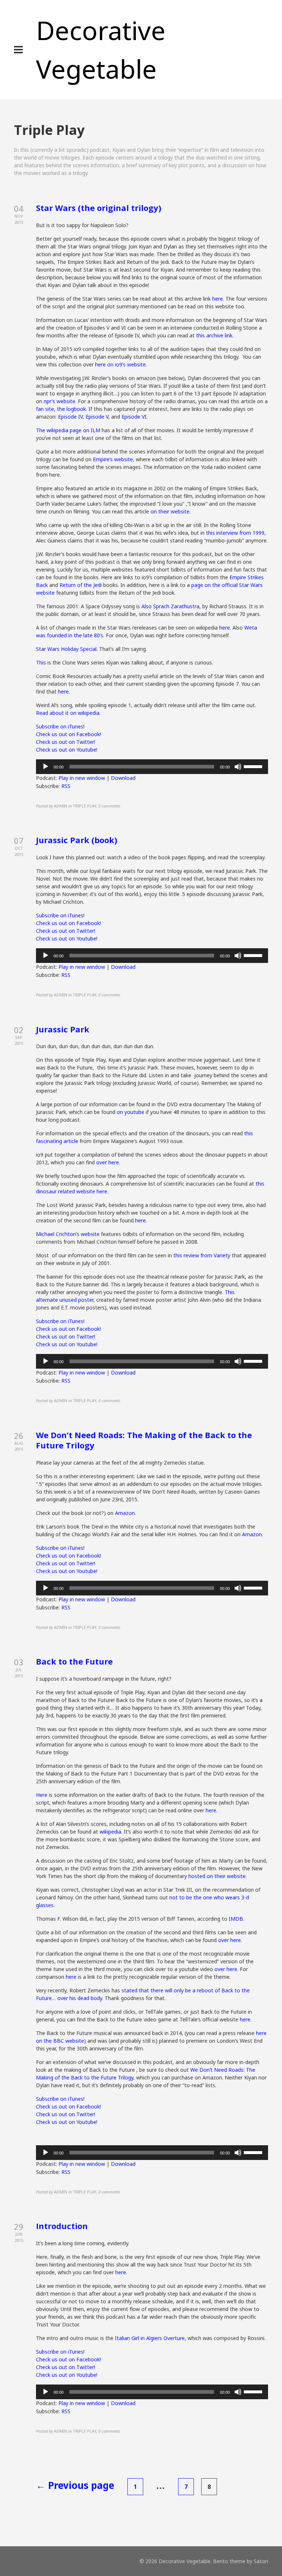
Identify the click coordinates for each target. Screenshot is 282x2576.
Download (123, 778)
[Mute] (238, 767)
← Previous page (75, 2485)
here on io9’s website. (121, 364)
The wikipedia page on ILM (68, 430)
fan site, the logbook (61, 409)
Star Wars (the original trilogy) (99, 208)
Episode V (97, 417)
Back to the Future (74, 1661)
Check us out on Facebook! (68, 734)
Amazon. (125, 1513)
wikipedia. (111, 1832)
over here (226, 1969)
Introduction (62, 2226)
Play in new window (82, 778)
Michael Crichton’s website (68, 1234)
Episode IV (70, 417)
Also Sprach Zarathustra (170, 606)
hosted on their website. (218, 1876)
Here (42, 1795)
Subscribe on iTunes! (60, 726)
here (71, 1977)
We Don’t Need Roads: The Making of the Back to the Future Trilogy (144, 1440)
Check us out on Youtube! (67, 750)
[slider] (254, 766)
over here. (108, 1162)
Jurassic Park (63, 1029)
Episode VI (134, 417)
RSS (66, 786)
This (42, 662)
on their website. (171, 511)
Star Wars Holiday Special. (68, 649)
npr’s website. (60, 401)
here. (217, 299)
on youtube (131, 1112)
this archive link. (215, 335)
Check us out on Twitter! (66, 742)
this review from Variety (202, 1255)
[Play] (46, 767)
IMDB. (236, 1919)
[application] (152, 767)
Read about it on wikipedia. (68, 713)
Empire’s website (112, 459)
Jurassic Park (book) (77, 840)
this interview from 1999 (235, 533)
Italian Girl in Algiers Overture (150, 2338)
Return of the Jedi (81, 585)
